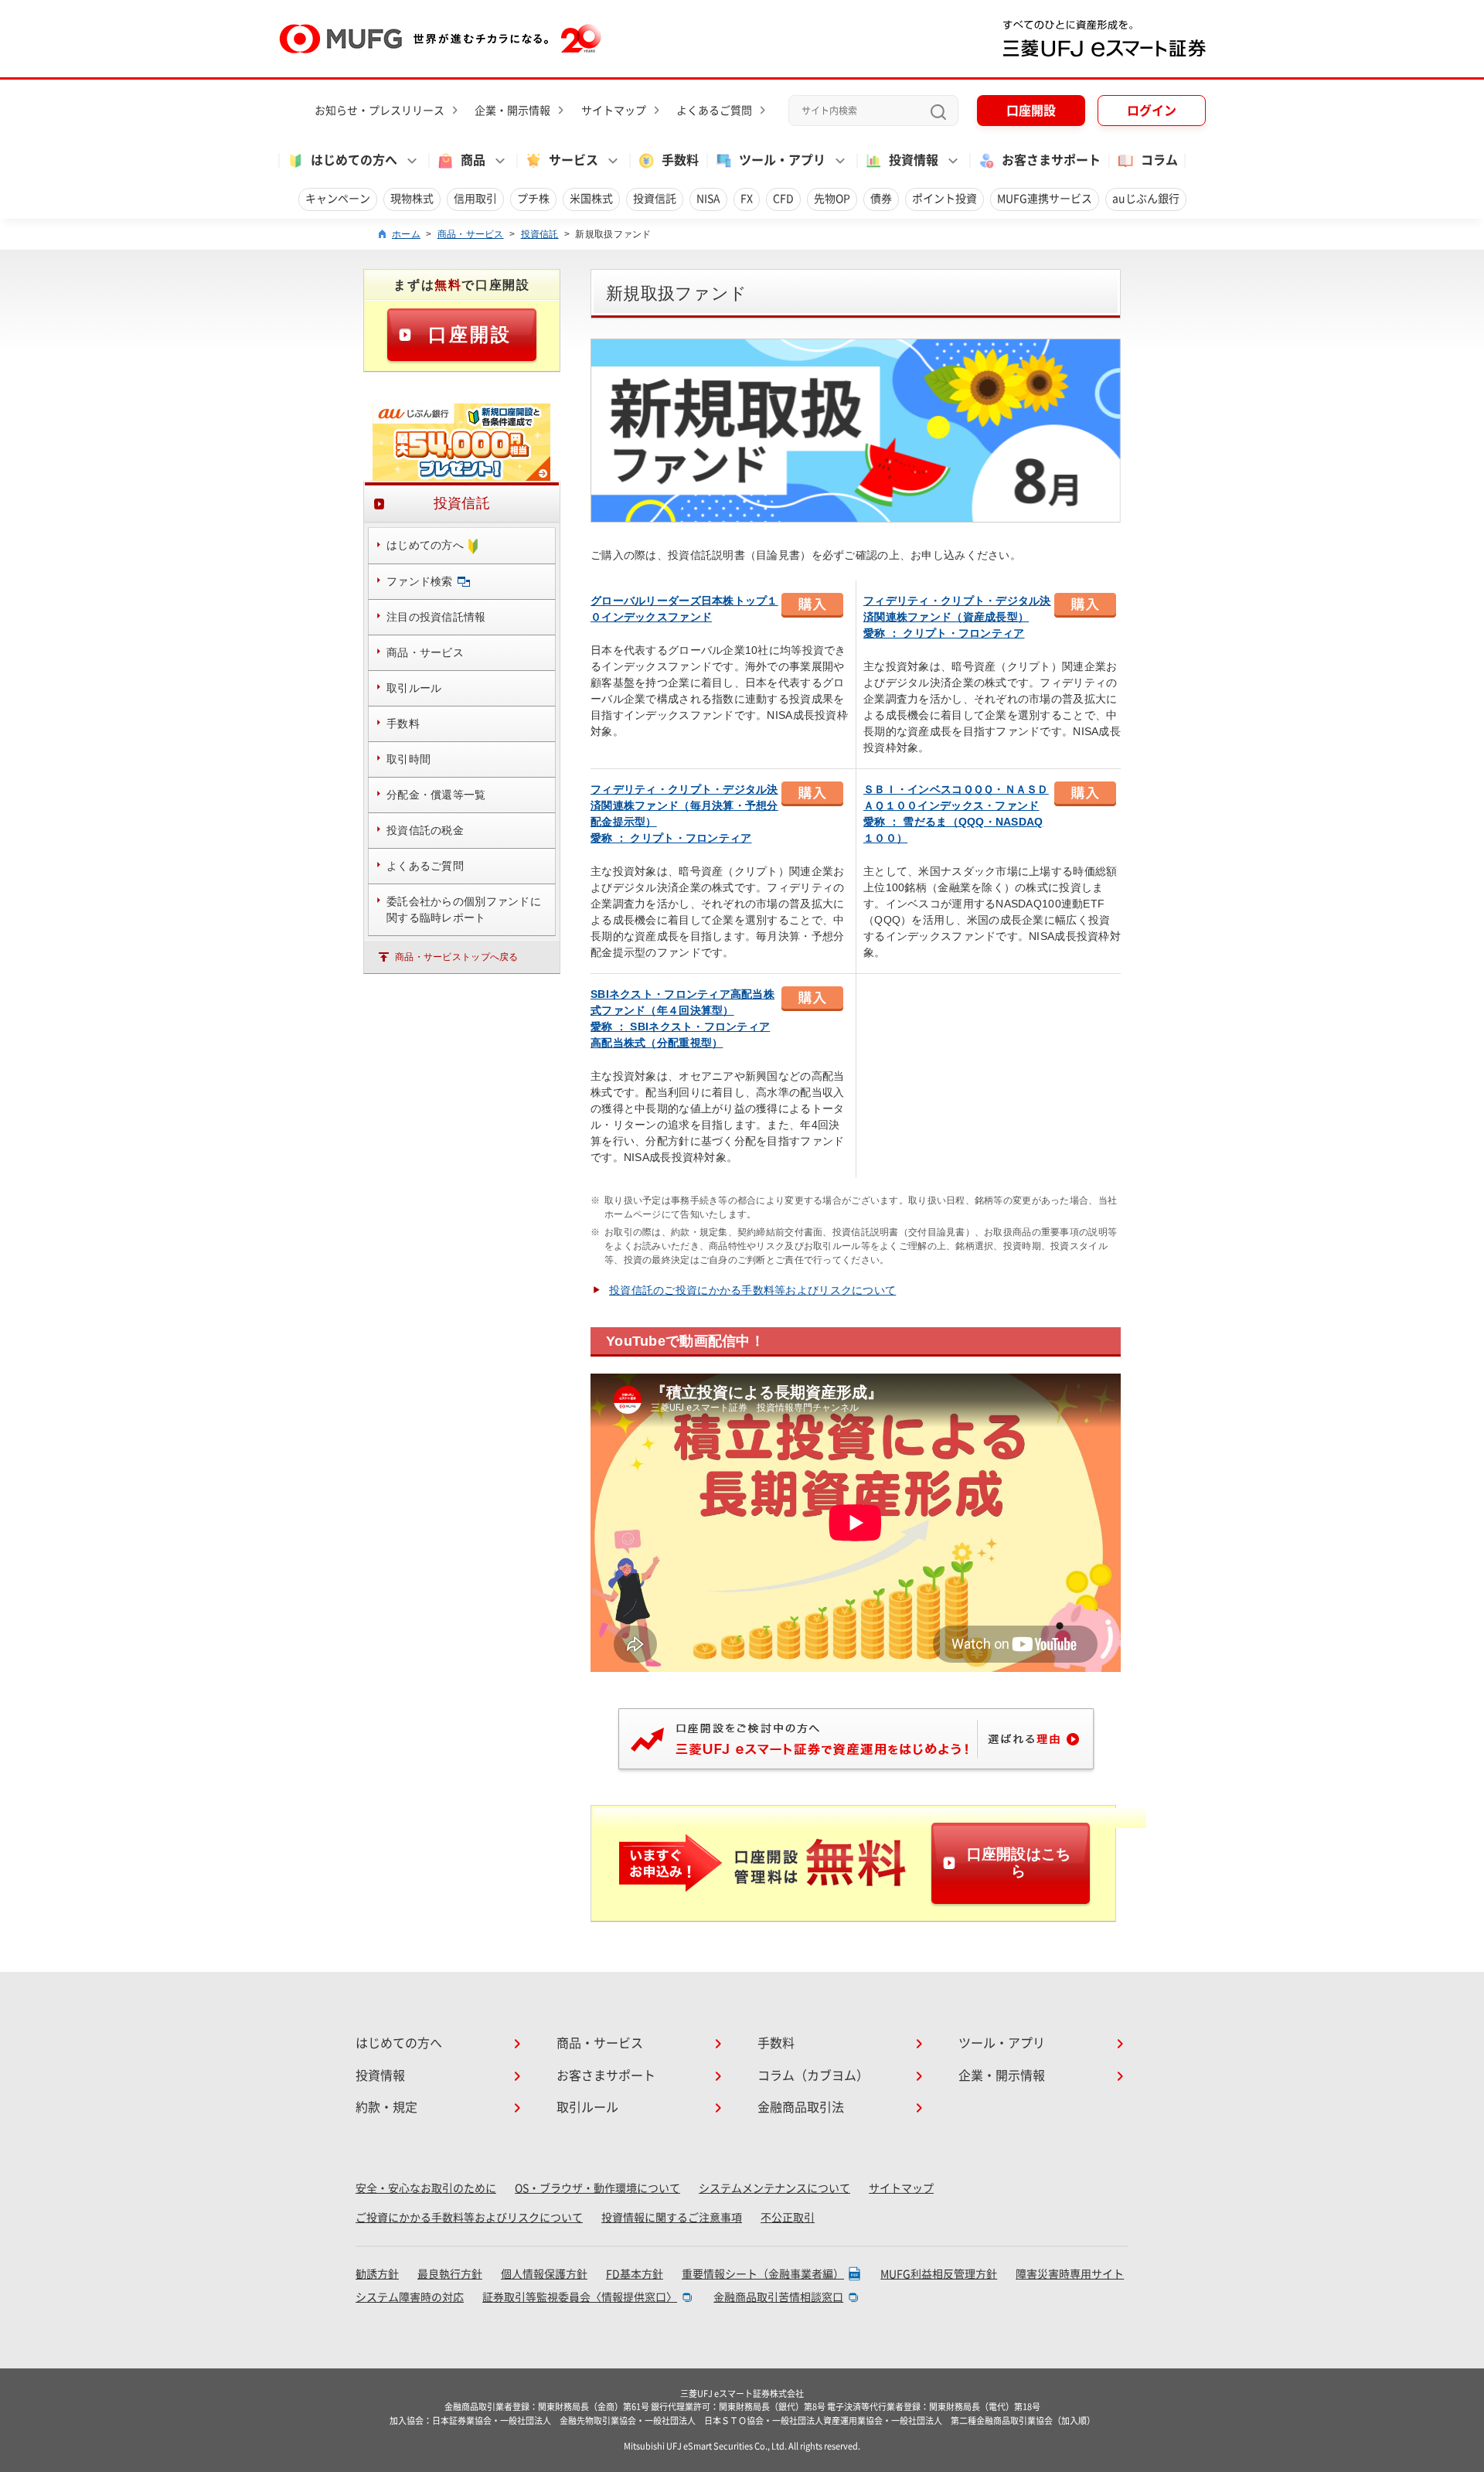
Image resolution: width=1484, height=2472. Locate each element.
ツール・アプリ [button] (782, 160)
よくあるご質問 (714, 111)
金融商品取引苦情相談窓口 (778, 2297)
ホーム (406, 234)
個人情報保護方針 (544, 2274)
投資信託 (655, 199)
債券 (881, 199)
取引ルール (587, 2107)
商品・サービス (471, 234)
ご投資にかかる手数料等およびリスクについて (469, 2218)
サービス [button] (574, 160)
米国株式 (591, 199)
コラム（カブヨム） (813, 2075)
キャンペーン (338, 199)
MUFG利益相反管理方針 (939, 2274)
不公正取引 (788, 2218)
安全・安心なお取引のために (426, 2188)
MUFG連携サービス (1045, 199)
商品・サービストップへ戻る (457, 957)
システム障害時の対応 (410, 2297)
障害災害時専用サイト (1070, 2274)
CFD (783, 199)
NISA (708, 199)
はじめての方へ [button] (354, 160)
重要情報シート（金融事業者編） (763, 2274)
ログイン (1152, 111)
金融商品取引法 (801, 2107)
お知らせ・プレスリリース (380, 111)
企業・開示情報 (512, 111)
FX (747, 199)
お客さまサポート (1051, 160)
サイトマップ (614, 111)
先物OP (832, 199)
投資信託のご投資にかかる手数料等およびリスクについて (752, 1290)
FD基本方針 (635, 2274)
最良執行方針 (450, 2274)
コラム (1159, 160)
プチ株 (533, 199)
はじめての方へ (399, 2043)
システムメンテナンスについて (774, 2188)
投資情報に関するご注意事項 (672, 2218)
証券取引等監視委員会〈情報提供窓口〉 (580, 2297)
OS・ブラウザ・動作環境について (597, 2188)
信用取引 (475, 199)
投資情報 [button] (914, 160)
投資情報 (380, 2075)
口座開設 (1031, 111)
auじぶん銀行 (1146, 199)
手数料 (680, 160)
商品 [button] (473, 160)
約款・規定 (386, 2107)
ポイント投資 (945, 199)
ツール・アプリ (1002, 2043)
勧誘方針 (377, 2274)
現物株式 (412, 199)
